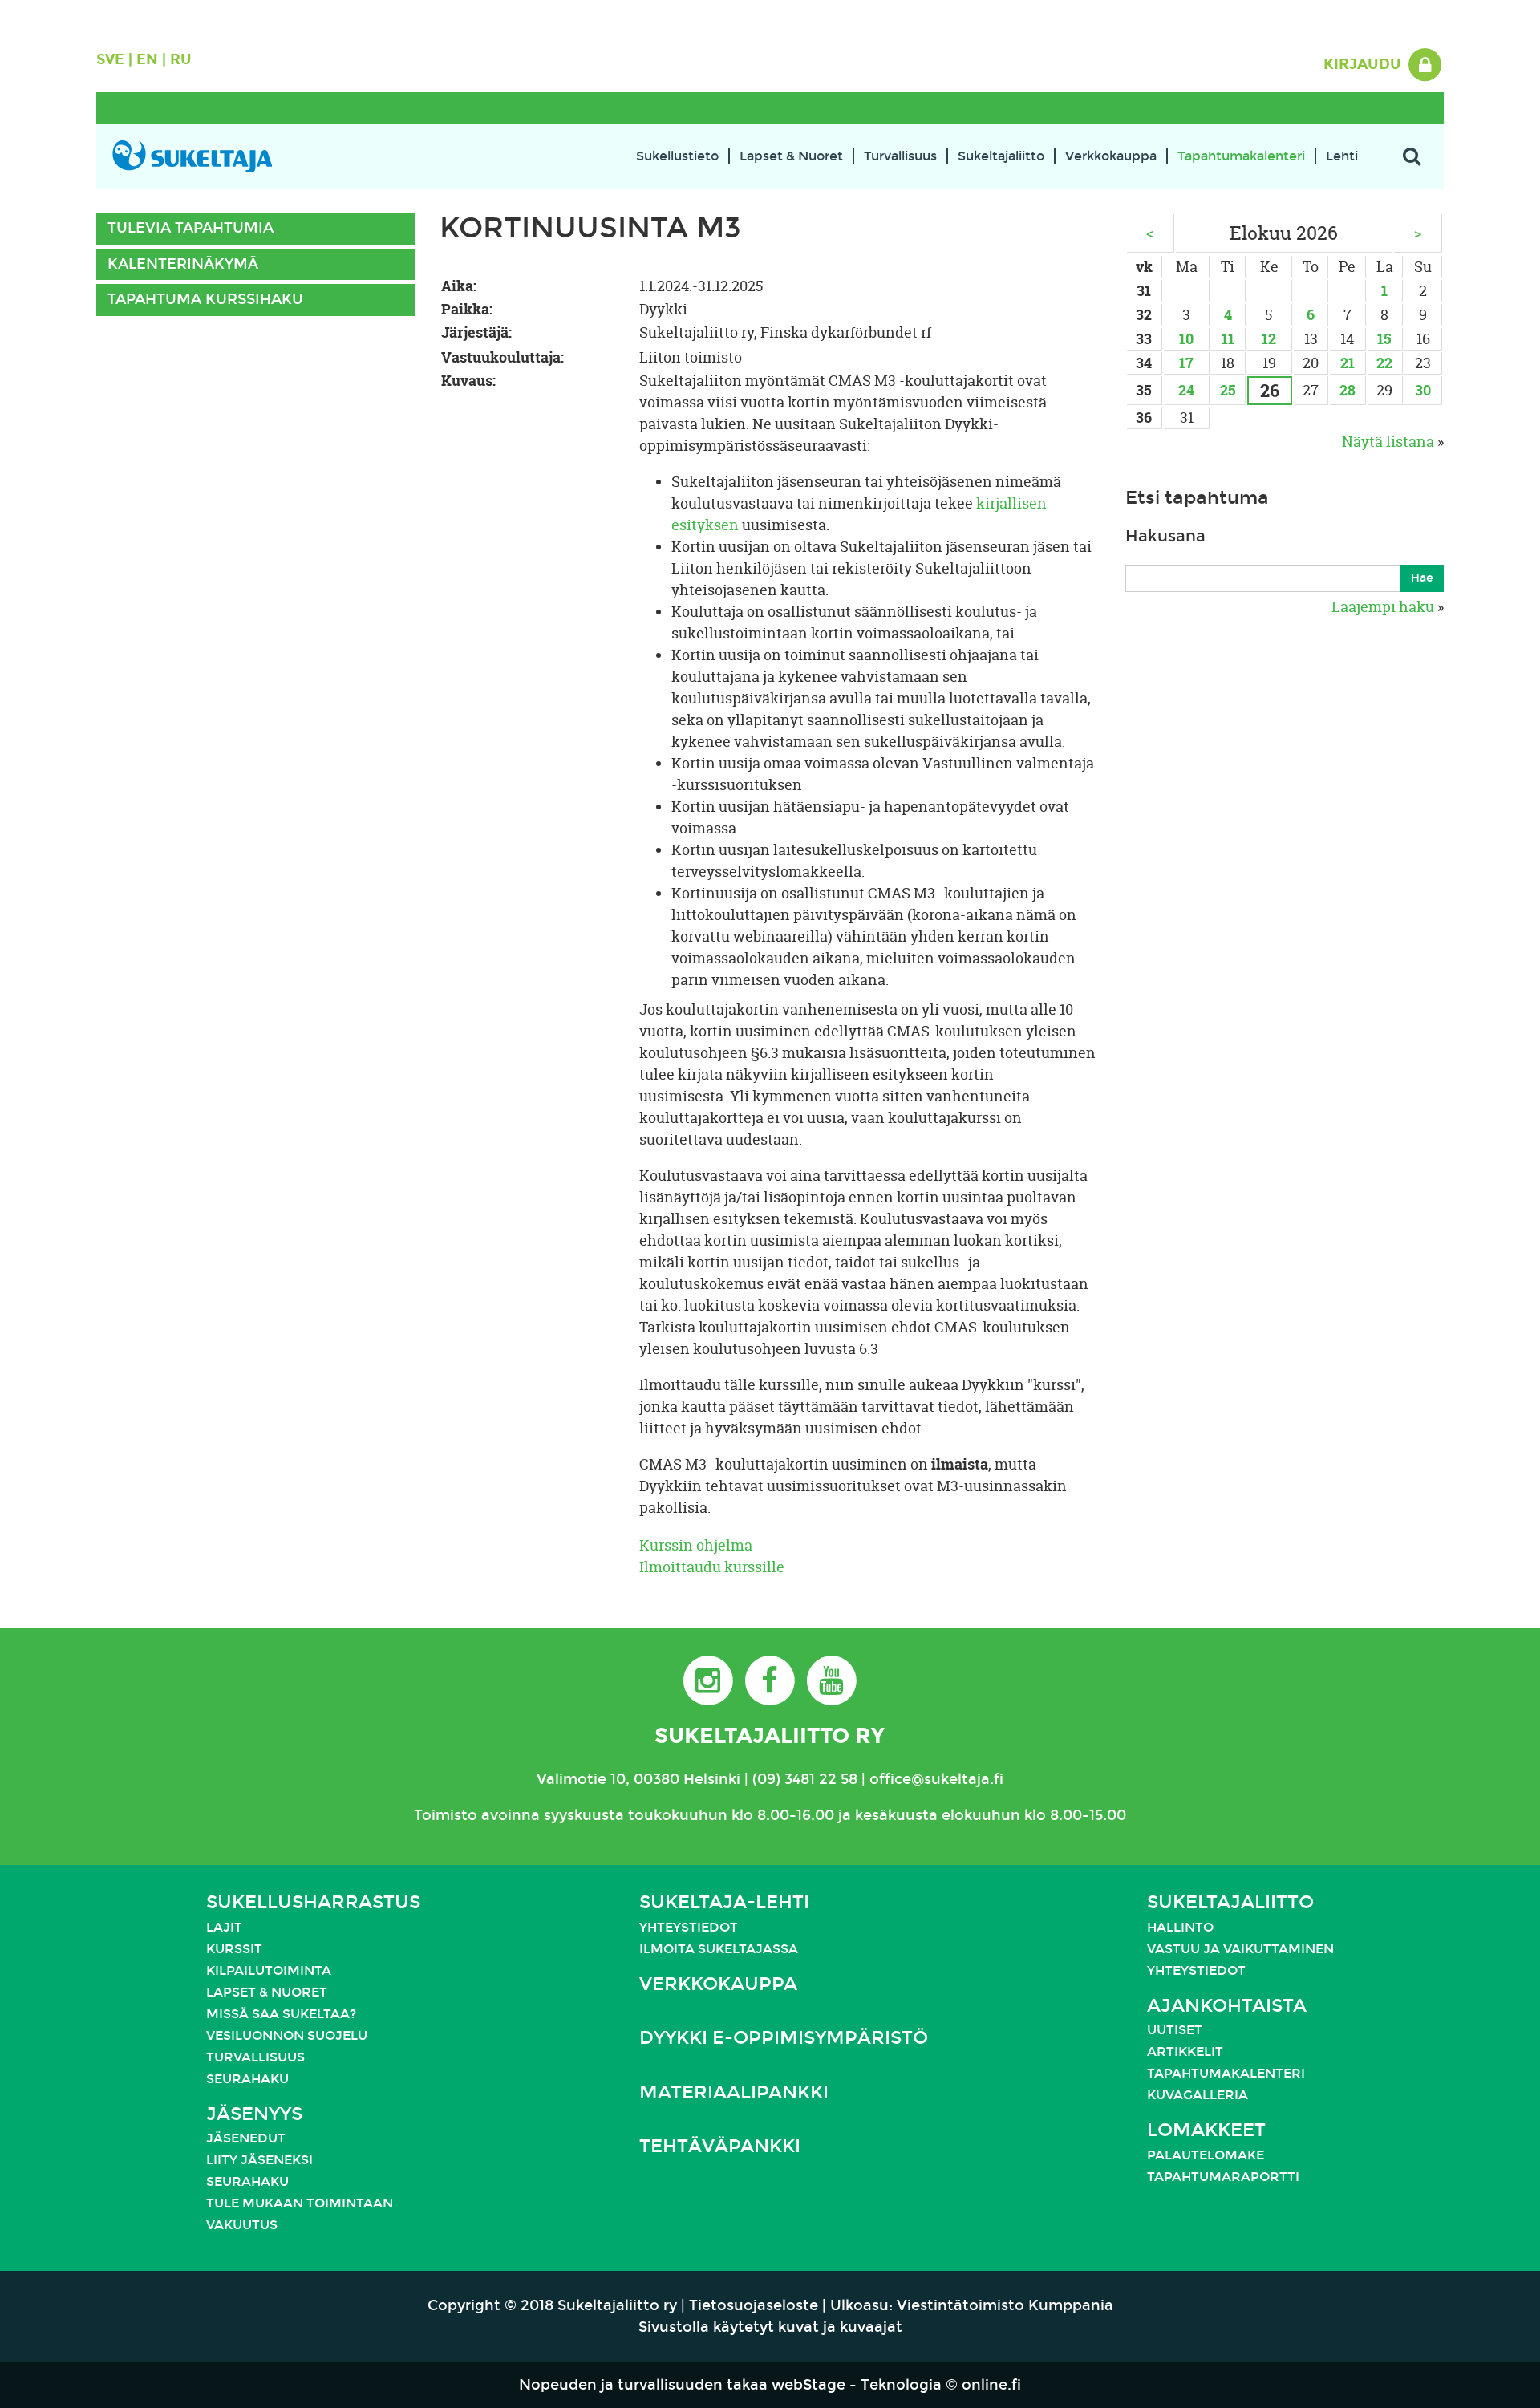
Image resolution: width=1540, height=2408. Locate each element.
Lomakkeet (1206, 2130)
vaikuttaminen (1279, 1949)
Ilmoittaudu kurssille (712, 1567)
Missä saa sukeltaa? (281, 2014)
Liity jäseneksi (259, 2160)
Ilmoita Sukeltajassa (719, 1949)
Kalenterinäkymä (183, 264)
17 (1186, 363)
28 (1347, 390)
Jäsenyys (254, 2114)
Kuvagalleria (1198, 2095)
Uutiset (1175, 2030)
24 (1186, 390)
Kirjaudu (1364, 64)
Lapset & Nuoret (791, 156)
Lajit (224, 1927)
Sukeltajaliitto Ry (770, 1735)
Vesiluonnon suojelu (287, 2035)
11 (1228, 339)
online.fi (991, 2385)
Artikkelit (1185, 2051)
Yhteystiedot (689, 1927)
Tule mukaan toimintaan (300, 2203)
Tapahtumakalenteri (1241, 156)
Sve (110, 59)
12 (1269, 339)
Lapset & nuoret (267, 1992)
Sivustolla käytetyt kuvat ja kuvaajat (770, 2327)
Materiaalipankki (734, 2092)
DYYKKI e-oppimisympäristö (784, 2038)
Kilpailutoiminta (269, 1970)
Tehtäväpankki (720, 2146)
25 (1228, 390)
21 (1347, 363)
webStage (808, 2385)
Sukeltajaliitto (1001, 156)
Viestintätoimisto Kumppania (1005, 2305)
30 (1423, 390)
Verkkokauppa (1111, 156)
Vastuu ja (1185, 1949)
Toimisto (446, 1815)
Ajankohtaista (1227, 2006)
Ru (181, 59)
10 (1186, 339)
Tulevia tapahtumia (190, 228)
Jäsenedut (246, 2138)
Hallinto (1180, 1927)
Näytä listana (1388, 442)
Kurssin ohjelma (696, 1545)
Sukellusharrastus (313, 1902)
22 (1384, 363)
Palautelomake (1206, 2155)
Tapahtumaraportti (1223, 2177)
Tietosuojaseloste (754, 2305)
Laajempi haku (1383, 607)
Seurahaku (247, 2079)
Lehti (1342, 156)
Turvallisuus (900, 156)
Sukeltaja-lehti (724, 1902)
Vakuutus (242, 2225)
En (147, 59)
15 (1384, 339)
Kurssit (234, 1949)
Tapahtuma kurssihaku (205, 299)
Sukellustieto (677, 156)
